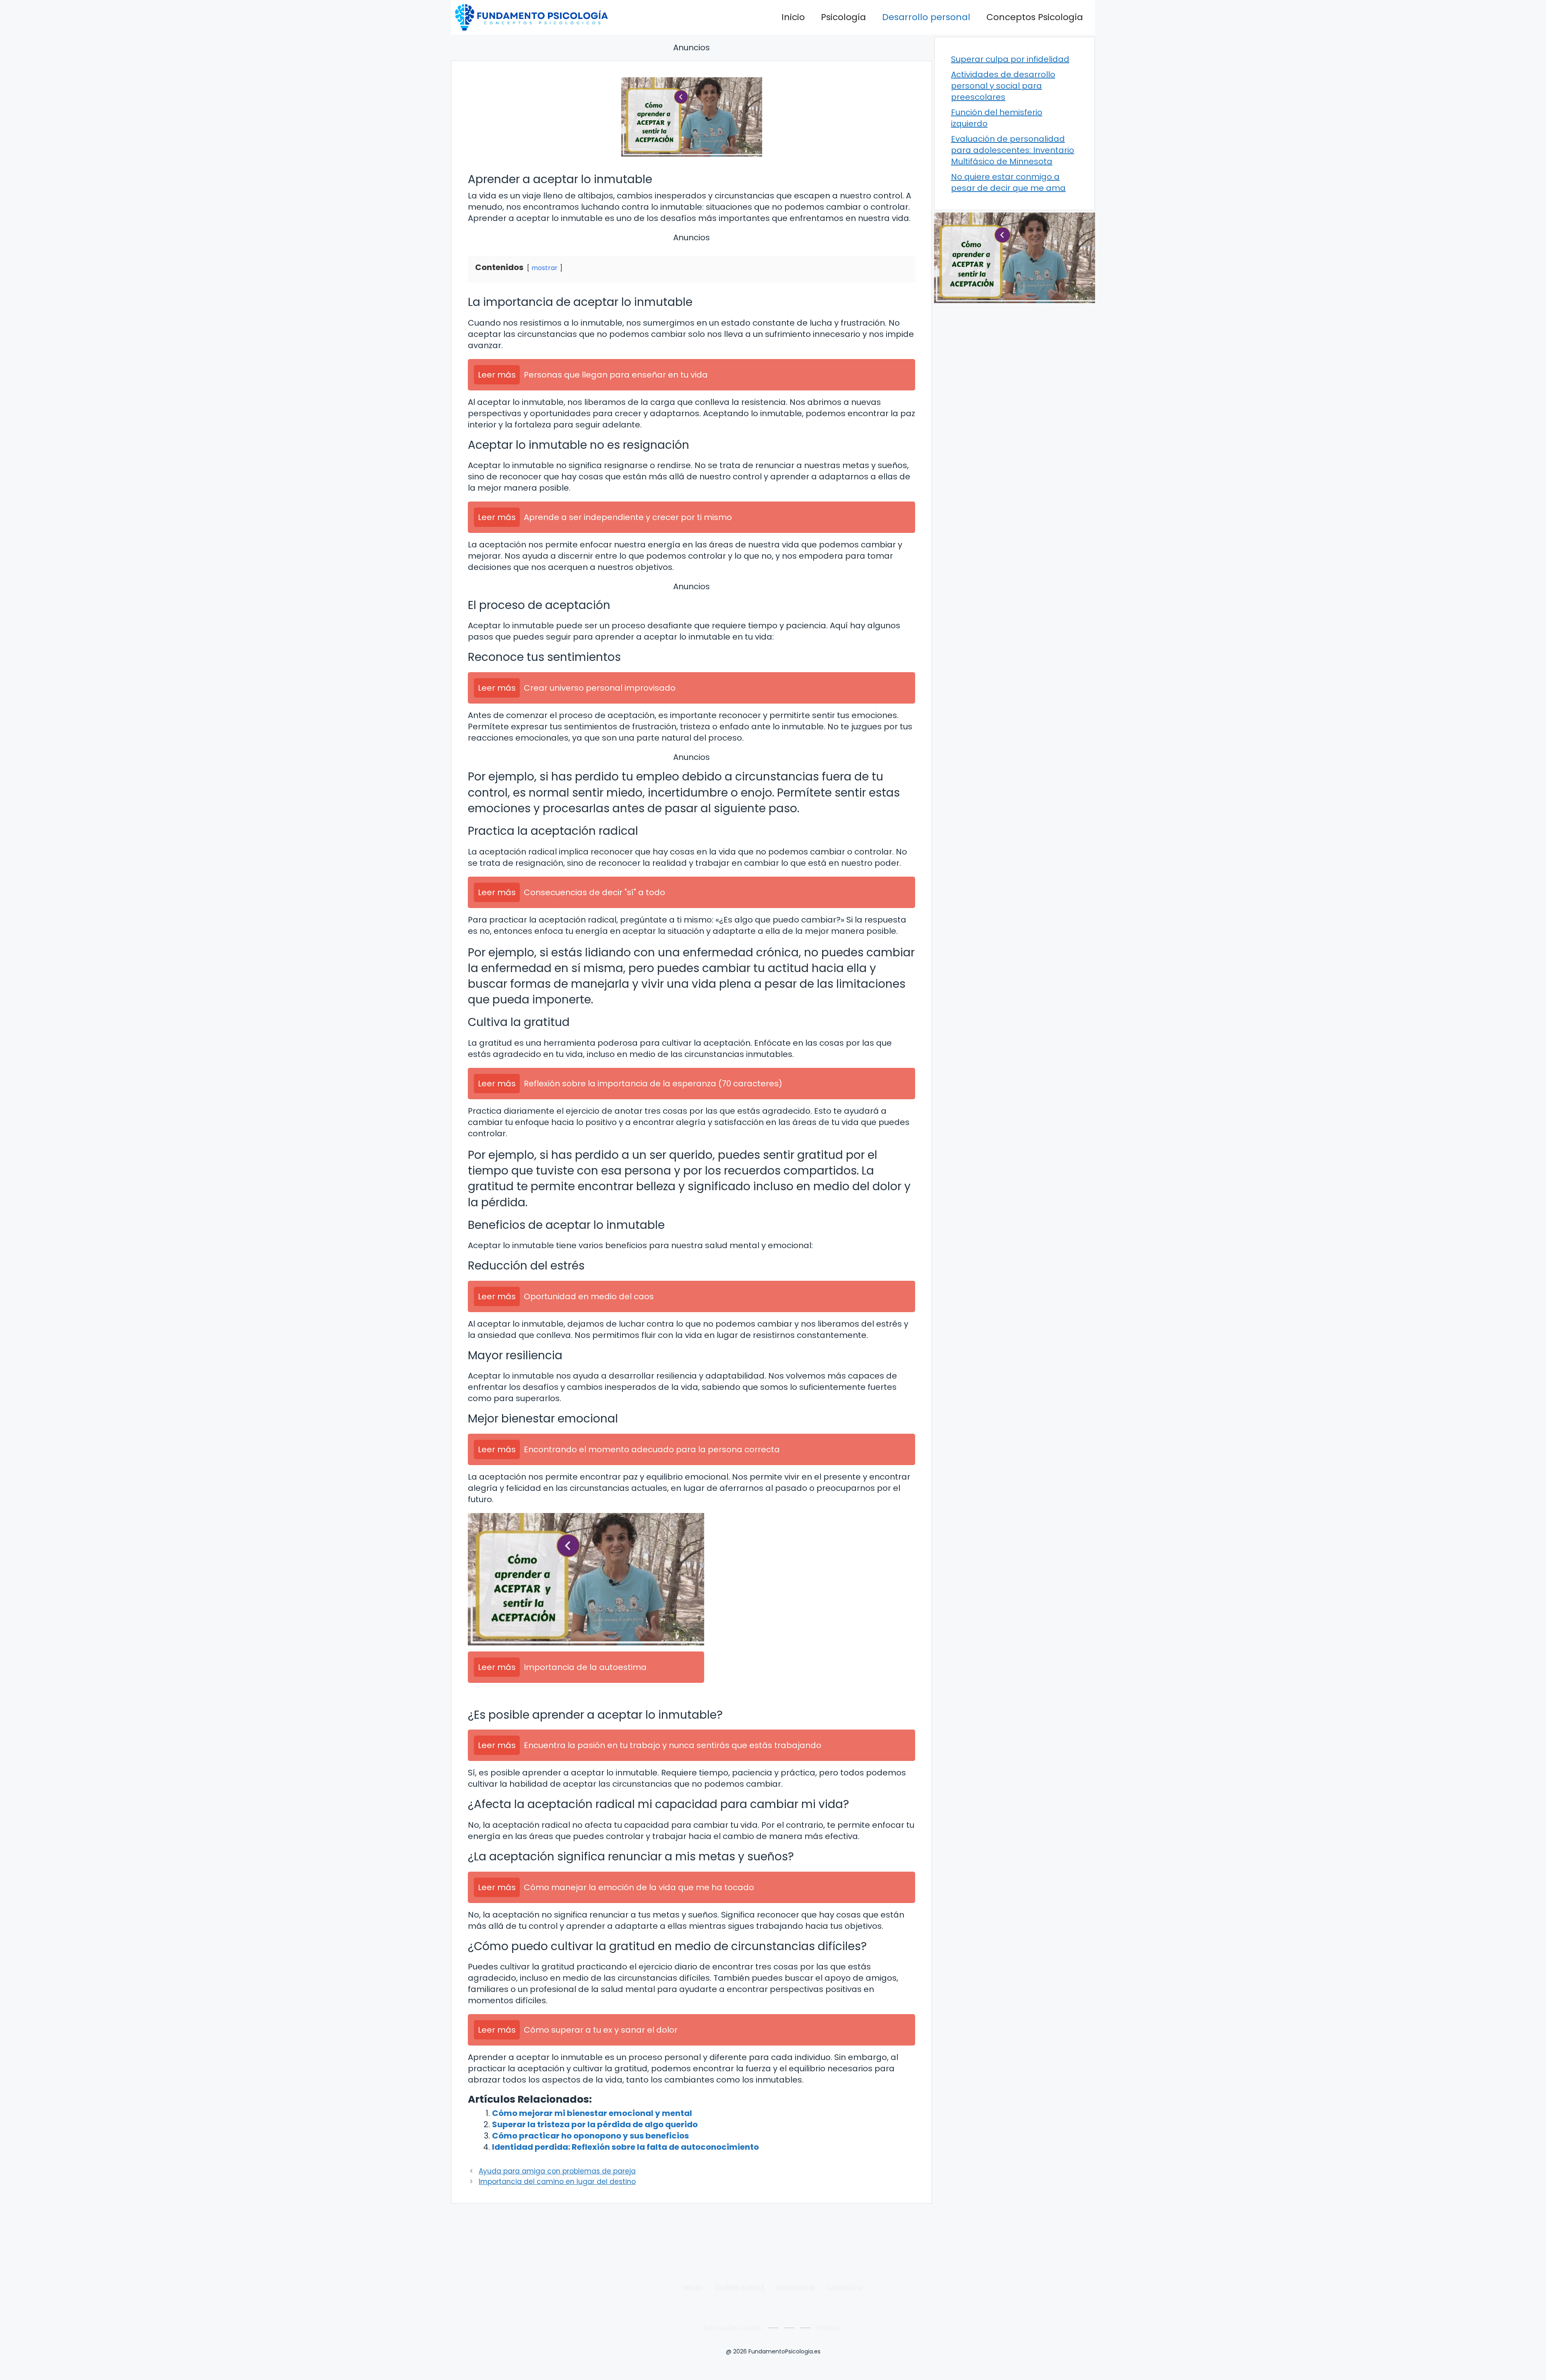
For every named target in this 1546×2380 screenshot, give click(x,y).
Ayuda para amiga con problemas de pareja (557, 2171)
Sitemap (829, 2327)
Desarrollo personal (926, 17)
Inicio (793, 17)
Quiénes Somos (740, 2287)
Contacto (845, 2287)
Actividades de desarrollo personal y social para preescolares (1003, 86)
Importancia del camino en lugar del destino (557, 2182)
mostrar (545, 268)
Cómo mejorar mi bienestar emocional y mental (592, 2113)
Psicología (843, 17)
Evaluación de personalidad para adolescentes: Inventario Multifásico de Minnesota (1013, 150)
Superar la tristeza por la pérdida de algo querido (595, 2124)
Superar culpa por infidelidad (1010, 59)
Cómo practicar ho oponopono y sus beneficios (590, 2136)
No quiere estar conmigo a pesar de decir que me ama (1008, 182)
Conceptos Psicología (1035, 17)
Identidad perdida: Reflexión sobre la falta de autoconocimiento (625, 2147)
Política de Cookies (733, 2327)
